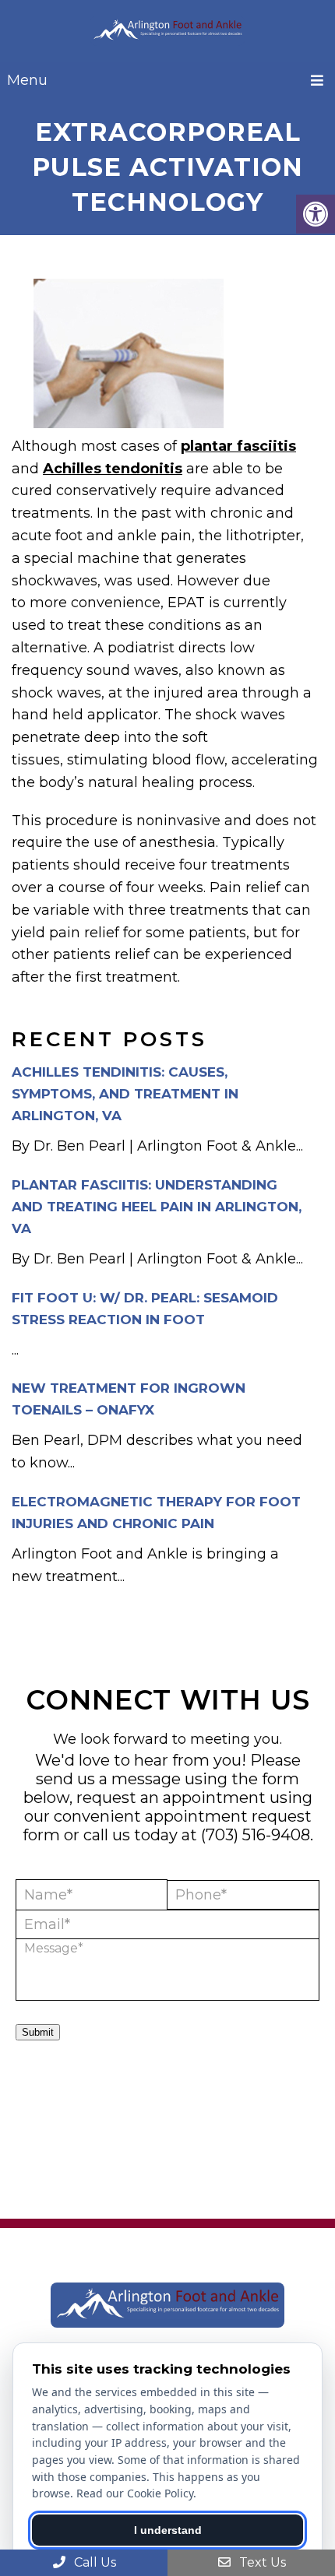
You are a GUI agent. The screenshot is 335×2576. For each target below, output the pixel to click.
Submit (38, 2032)
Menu (27, 80)
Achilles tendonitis (113, 469)
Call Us (93, 2562)
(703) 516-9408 (256, 1835)
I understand (168, 2530)
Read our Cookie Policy (135, 2493)
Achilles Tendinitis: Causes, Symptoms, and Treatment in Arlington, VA (125, 1094)
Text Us (261, 2562)
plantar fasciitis (238, 446)
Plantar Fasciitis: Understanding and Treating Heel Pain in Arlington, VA (157, 1207)
